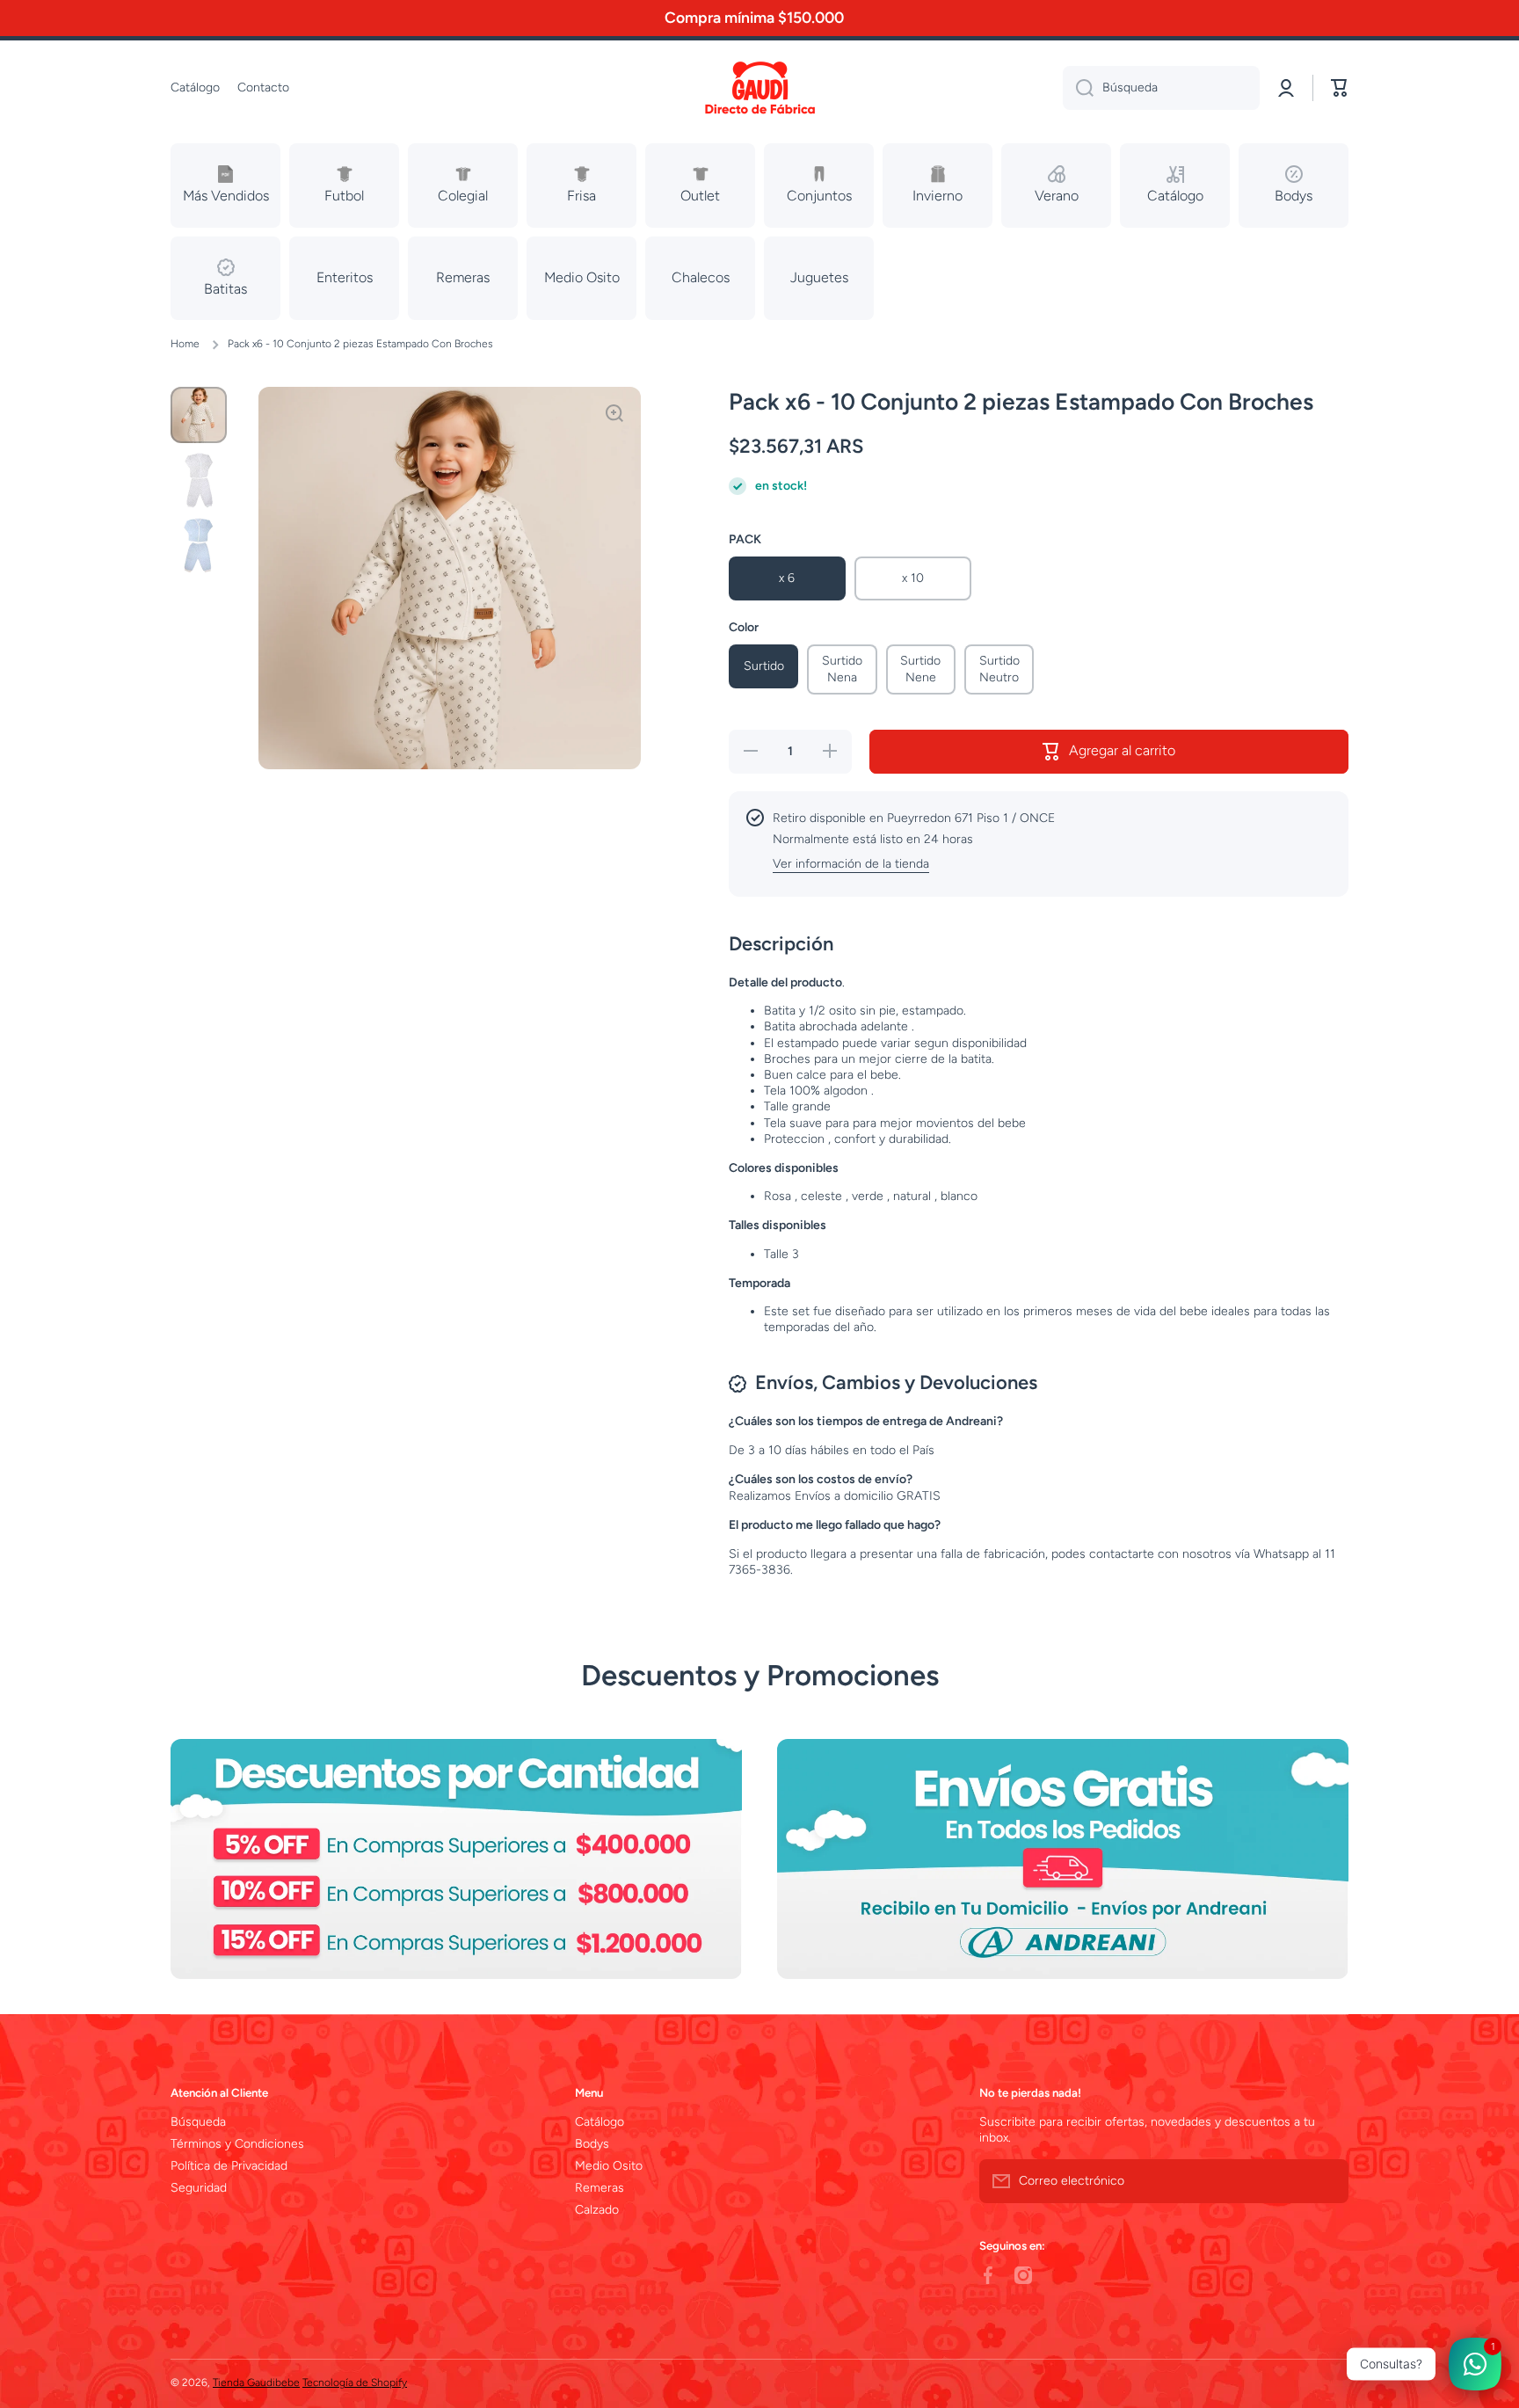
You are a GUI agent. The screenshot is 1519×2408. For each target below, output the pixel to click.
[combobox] (1161, 88)
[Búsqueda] (1078, 88)
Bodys (592, 2144)
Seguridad (199, 2188)
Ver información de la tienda (851, 864)
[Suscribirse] (1326, 2181)
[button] (1340, 88)
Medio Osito (609, 2166)
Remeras (600, 2188)
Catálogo (600, 2122)
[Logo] (759, 88)
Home (185, 344)
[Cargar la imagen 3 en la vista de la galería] (199, 545)
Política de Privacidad (229, 2166)
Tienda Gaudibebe (256, 2383)
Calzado (597, 2210)
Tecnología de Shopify (355, 2383)
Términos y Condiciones (237, 2144)
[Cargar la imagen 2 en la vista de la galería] (199, 480)
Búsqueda (198, 2122)
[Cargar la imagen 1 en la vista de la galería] (199, 415)
